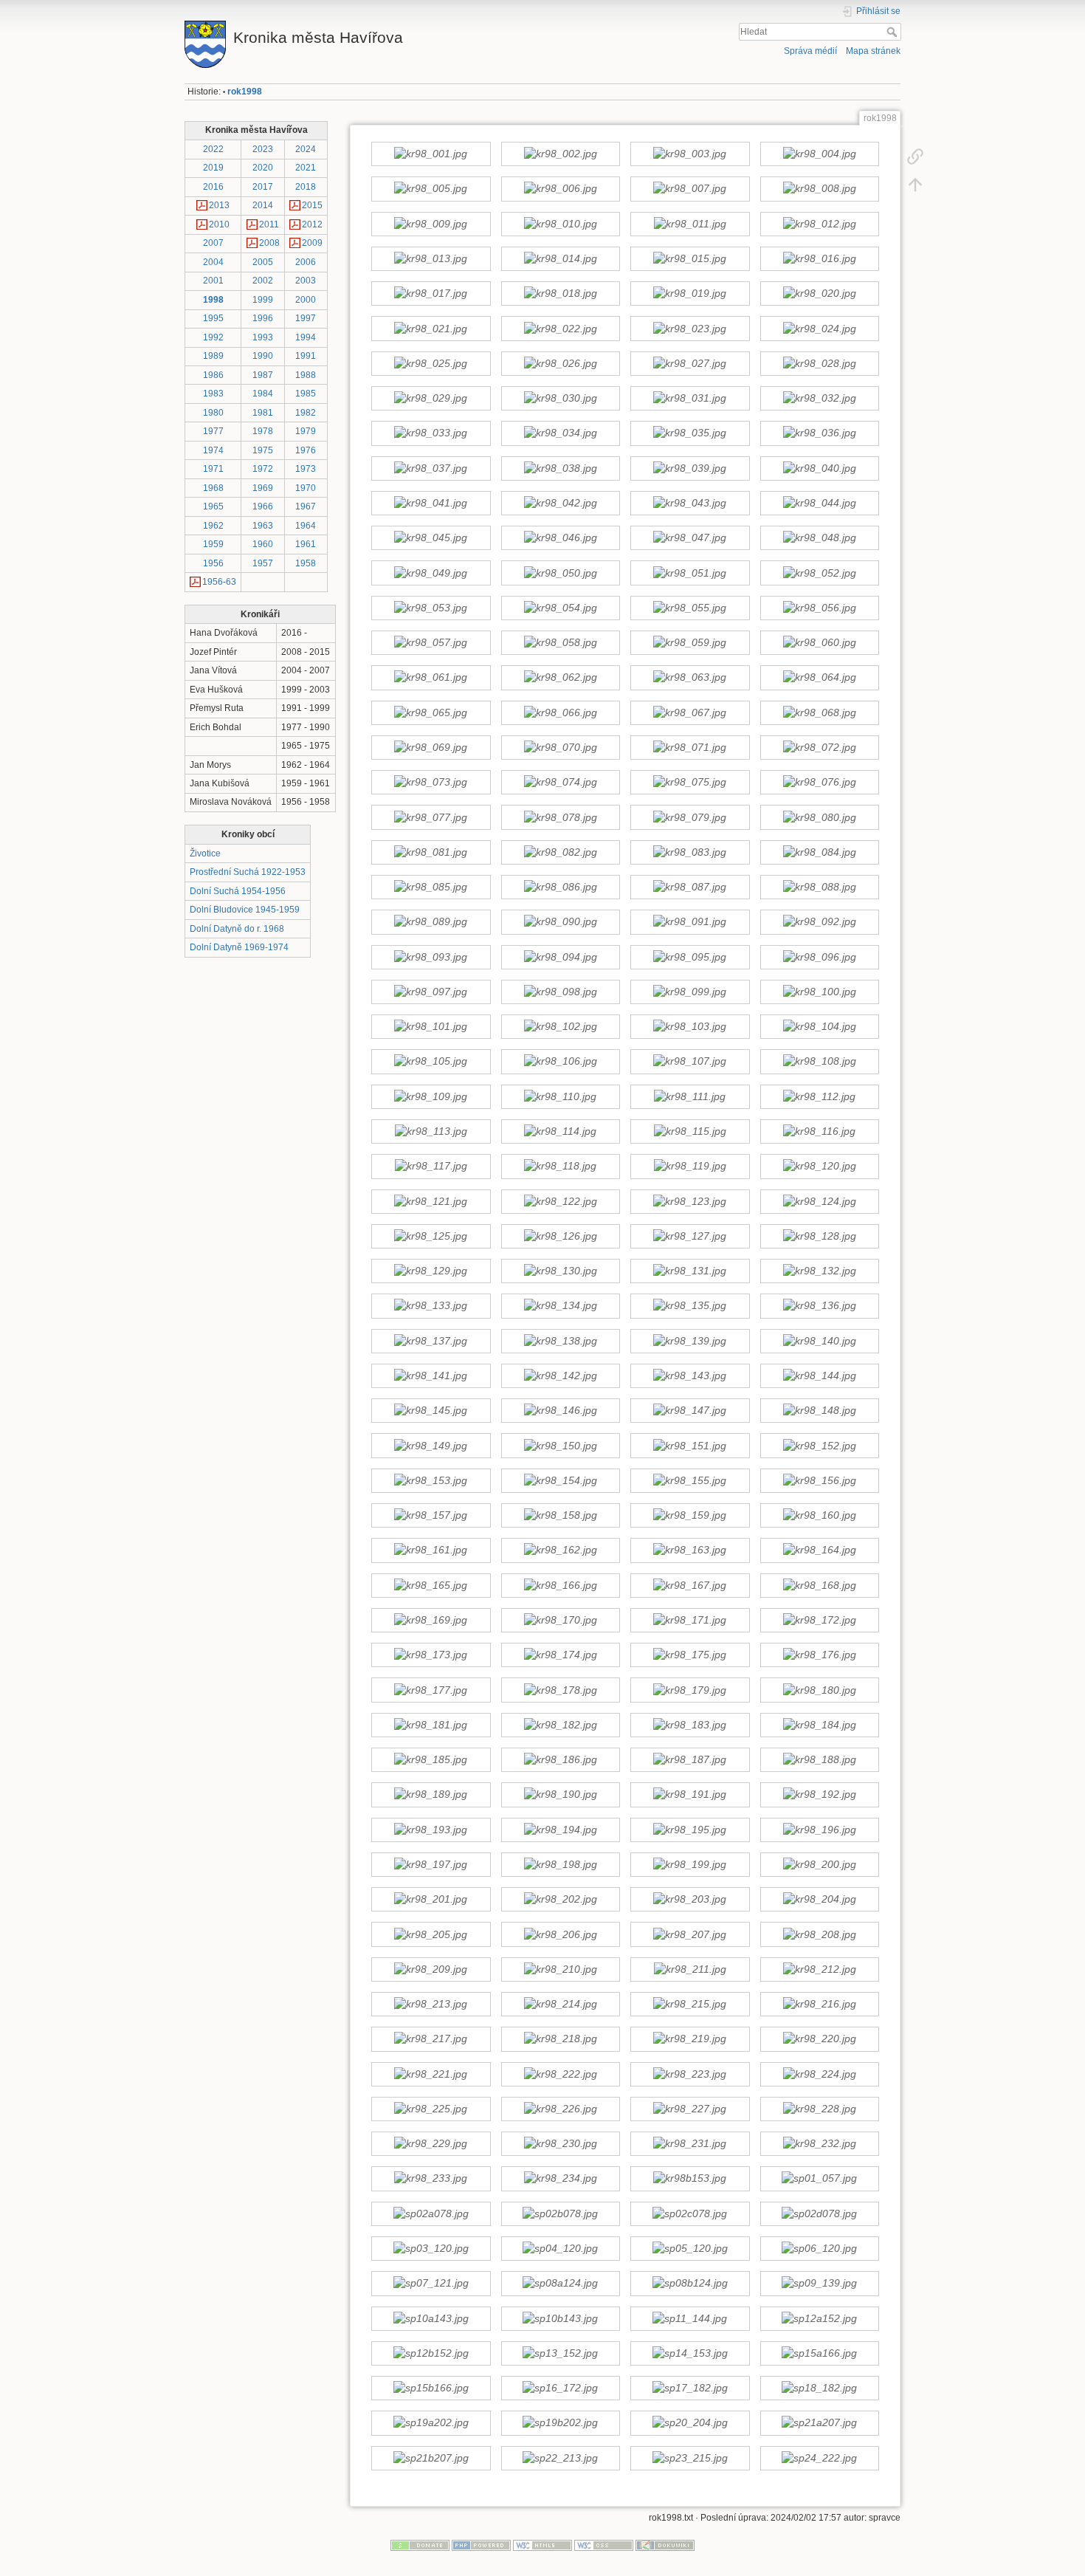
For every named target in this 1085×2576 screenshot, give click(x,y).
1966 (263, 506)
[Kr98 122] (560, 1201)
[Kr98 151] (690, 1446)
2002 (263, 281)
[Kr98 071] (690, 747)
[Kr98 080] (819, 817)
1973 (306, 469)
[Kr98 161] (431, 1550)
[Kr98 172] (819, 1620)
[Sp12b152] (431, 2353)
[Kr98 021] (431, 329)
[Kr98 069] (431, 747)
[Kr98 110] (560, 1096)
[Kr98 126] (560, 1236)
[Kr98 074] (560, 783)
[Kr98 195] (690, 1830)
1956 (213, 563)
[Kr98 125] (431, 1236)
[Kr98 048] (819, 538)
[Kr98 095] (690, 957)
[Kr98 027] (690, 363)
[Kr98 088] (819, 887)
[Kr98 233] (431, 2179)
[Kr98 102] (560, 1027)
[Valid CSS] (604, 2544)
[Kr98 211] (690, 1969)
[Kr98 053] (431, 608)
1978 (263, 431)
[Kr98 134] (560, 1306)
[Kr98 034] (560, 433)
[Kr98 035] (690, 433)
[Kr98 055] (690, 608)
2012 (312, 224)
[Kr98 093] (431, 957)
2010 (219, 224)
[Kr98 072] (819, 747)
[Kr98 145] (431, 1411)
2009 (312, 243)
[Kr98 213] (431, 2005)
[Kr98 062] (560, 678)
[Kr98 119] (690, 1167)
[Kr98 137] (431, 1341)
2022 (213, 149)
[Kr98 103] (690, 1027)
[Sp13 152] (560, 2353)
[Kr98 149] (431, 1446)
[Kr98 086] (560, 887)
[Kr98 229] (431, 2144)
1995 (213, 318)
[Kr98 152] (819, 1446)
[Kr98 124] (819, 1201)
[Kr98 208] (819, 1934)
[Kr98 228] (819, 2109)
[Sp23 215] (690, 2458)
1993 (263, 337)
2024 (306, 149)
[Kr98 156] (819, 1480)
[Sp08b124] (690, 2284)
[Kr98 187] (690, 1760)
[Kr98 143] (690, 1376)
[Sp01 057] (819, 2179)
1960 (263, 544)
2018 (306, 187)
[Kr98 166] (560, 1585)
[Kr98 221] (431, 2074)
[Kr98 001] (431, 154)
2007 (213, 243)
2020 (263, 168)
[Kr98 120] (819, 1167)
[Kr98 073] (431, 783)
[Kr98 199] (690, 1864)
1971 (213, 469)
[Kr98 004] (819, 154)
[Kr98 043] (690, 503)
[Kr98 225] (431, 2109)
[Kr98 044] (819, 503)
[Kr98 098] (560, 992)
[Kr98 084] (819, 852)
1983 (213, 394)
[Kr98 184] (819, 1725)
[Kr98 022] (560, 329)
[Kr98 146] (560, 1411)
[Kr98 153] (431, 1480)
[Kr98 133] (431, 1306)
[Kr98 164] (819, 1550)
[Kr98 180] (819, 1690)
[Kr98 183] (690, 1725)
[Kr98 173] (431, 1655)
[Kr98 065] (431, 712)
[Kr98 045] (431, 538)
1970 (306, 488)
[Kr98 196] (819, 1830)
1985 (306, 394)
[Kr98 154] (560, 1480)
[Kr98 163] (690, 1550)
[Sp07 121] (431, 2284)
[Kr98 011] (690, 224)
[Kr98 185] (431, 1760)
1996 (263, 318)
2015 (312, 205)
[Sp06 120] (819, 2249)
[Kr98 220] (819, 2039)
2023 (263, 149)
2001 (213, 281)
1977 (213, 431)
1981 (263, 413)
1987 (263, 375)
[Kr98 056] (819, 608)
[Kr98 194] (560, 1830)
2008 (269, 243)
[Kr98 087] (690, 887)
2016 (213, 187)
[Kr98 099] (690, 992)
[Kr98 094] (560, 957)
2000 (306, 300)
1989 (213, 356)
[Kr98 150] (560, 1446)
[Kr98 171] (690, 1620)
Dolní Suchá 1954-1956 (238, 891)
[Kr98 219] (690, 2039)
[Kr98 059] (690, 643)
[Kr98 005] (431, 189)
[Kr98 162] (560, 1550)
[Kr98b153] (690, 2179)
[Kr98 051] (690, 573)
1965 (213, 506)
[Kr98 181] (431, 1725)
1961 (306, 544)
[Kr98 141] (431, 1376)
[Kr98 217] (431, 2039)
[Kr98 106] (560, 1062)
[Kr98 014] (560, 259)
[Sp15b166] (431, 2388)
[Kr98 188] (819, 1760)
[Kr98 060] (819, 643)
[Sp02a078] (431, 2213)
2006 (306, 262)
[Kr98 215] (690, 2005)
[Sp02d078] (819, 2213)
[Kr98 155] (690, 1480)
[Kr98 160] (819, 1516)
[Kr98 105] (431, 1062)
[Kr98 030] (560, 399)
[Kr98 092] (819, 922)
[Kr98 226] (560, 2109)
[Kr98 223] (690, 2074)
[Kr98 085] (431, 887)
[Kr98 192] (819, 1795)
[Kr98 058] (560, 643)
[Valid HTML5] (542, 2544)
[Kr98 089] (431, 922)
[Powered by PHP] (481, 2544)
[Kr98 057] (431, 643)
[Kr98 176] (819, 1655)
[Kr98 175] (690, 1655)
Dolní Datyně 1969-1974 (239, 947)
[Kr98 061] (431, 678)
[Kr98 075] (690, 783)
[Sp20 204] (690, 2423)
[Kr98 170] (560, 1620)
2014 (263, 205)
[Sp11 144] (690, 2318)
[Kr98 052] (819, 573)
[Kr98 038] (560, 468)
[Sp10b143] (560, 2318)
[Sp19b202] (560, 2423)
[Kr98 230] (560, 2144)
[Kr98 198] (560, 1864)
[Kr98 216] (819, 2005)
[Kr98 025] (431, 363)
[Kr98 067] (690, 712)
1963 (263, 526)
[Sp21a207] (819, 2423)
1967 (306, 506)
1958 (306, 563)
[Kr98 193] (431, 1830)
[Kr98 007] (690, 189)
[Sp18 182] (819, 2388)
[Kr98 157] (431, 1516)
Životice (205, 853)
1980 (213, 413)
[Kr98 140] (819, 1341)
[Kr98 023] (690, 329)
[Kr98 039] (690, 468)
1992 (213, 337)
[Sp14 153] (690, 2353)
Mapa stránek (873, 51)
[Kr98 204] (819, 1900)
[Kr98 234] (560, 2179)
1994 (306, 337)
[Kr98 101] (431, 1027)
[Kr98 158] (560, 1516)
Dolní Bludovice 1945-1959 (245, 910)
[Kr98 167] (690, 1585)
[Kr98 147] (690, 1411)
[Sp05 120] (690, 2249)
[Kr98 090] (560, 922)
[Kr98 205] (431, 1934)
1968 (213, 488)
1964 (306, 526)
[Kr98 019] (690, 294)
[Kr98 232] (819, 2144)
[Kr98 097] (431, 992)
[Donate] (420, 2544)
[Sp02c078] (690, 2213)
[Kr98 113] (431, 1132)
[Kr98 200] (819, 1864)
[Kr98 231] (690, 2144)
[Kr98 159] (690, 1516)
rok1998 (245, 92)
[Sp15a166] (819, 2353)
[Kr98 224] (819, 2074)
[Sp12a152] (819, 2318)
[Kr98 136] (819, 1306)
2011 (269, 224)
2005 (263, 262)
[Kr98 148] (819, 1411)
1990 (263, 356)
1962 (213, 526)
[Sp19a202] (431, 2423)
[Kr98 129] (431, 1271)
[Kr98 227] (690, 2109)
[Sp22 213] (560, 2458)
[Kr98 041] (431, 503)
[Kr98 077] (431, 817)
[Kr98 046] (560, 538)
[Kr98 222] (560, 2074)
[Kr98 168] (819, 1585)
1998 (213, 300)
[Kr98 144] (819, 1376)
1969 (263, 488)
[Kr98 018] (560, 294)
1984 (263, 394)
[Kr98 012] (819, 224)
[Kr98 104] (819, 1027)
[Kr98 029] (431, 399)
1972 (263, 469)
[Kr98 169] (431, 1620)
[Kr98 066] (560, 712)
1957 (263, 563)
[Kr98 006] (560, 189)
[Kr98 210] (560, 1969)
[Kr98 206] (560, 1934)
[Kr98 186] (560, 1760)
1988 (306, 375)
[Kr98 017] (431, 294)
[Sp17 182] (690, 2388)
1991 (306, 356)
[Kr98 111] (690, 1096)
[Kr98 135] (690, 1306)
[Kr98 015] (690, 259)
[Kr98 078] (560, 817)
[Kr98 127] (690, 1236)
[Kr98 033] (431, 433)
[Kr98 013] (431, 259)
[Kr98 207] (690, 1934)
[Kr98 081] (431, 852)
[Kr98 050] (560, 573)
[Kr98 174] (560, 1655)
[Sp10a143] (431, 2318)
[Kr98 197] (431, 1864)
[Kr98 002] (560, 154)
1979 (306, 431)
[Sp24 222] (819, 2458)
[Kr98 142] (560, 1376)
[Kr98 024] (819, 329)
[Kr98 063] (690, 678)
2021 (306, 168)
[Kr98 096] (819, 957)
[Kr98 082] (560, 852)
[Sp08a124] (560, 2284)
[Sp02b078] (560, 2213)
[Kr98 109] (431, 1096)
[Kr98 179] (690, 1690)
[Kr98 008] (819, 189)
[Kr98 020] (819, 294)
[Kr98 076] (819, 783)
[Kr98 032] (819, 399)
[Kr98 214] (560, 2005)
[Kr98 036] (819, 433)
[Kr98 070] (560, 747)
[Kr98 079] (690, 817)
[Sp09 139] (819, 2284)
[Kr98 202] (560, 1900)
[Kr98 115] (690, 1132)
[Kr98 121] (431, 1201)
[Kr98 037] (431, 468)
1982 (306, 413)
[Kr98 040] (819, 468)
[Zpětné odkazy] (915, 157)
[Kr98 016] (819, 259)
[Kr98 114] (560, 1132)
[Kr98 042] (560, 503)
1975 (263, 450)
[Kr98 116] (819, 1132)
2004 (213, 262)
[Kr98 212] (819, 1969)
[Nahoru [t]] (915, 185)
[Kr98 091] (690, 922)
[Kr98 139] (690, 1341)
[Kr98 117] (431, 1167)
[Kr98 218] (560, 2039)
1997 (306, 318)
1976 (306, 450)
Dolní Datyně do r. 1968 (237, 929)
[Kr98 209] (431, 1969)
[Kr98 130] (560, 1271)
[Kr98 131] (690, 1271)
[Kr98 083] (690, 852)
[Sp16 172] (560, 2388)
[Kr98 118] (560, 1167)
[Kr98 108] (819, 1062)
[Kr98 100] (819, 992)
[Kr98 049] (431, 573)
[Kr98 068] (819, 712)
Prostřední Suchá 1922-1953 (248, 872)
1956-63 (219, 582)
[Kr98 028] (819, 363)
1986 (213, 375)
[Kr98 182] (560, 1725)
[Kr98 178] (560, 1690)
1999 (263, 300)
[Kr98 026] (560, 363)
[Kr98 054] (560, 608)
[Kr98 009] (431, 224)
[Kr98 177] (431, 1690)
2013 (219, 205)
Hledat (893, 32)
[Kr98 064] (819, 678)
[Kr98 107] (690, 1062)
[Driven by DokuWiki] (665, 2544)
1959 (213, 544)
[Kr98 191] (690, 1795)
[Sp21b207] (431, 2458)
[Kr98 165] (431, 1585)
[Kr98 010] (560, 224)
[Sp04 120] (560, 2249)
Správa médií (810, 51)
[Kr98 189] (431, 1795)
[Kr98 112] (819, 1096)
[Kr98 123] (690, 1201)
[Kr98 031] (690, 399)
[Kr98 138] (560, 1341)
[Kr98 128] (819, 1236)
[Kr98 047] (690, 538)
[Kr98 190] (560, 1795)
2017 (263, 187)
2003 (306, 281)
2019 (213, 168)
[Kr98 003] (690, 154)
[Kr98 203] (690, 1900)
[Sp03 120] (431, 2249)
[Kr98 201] (431, 1900)
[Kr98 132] (819, 1271)
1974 (213, 450)
